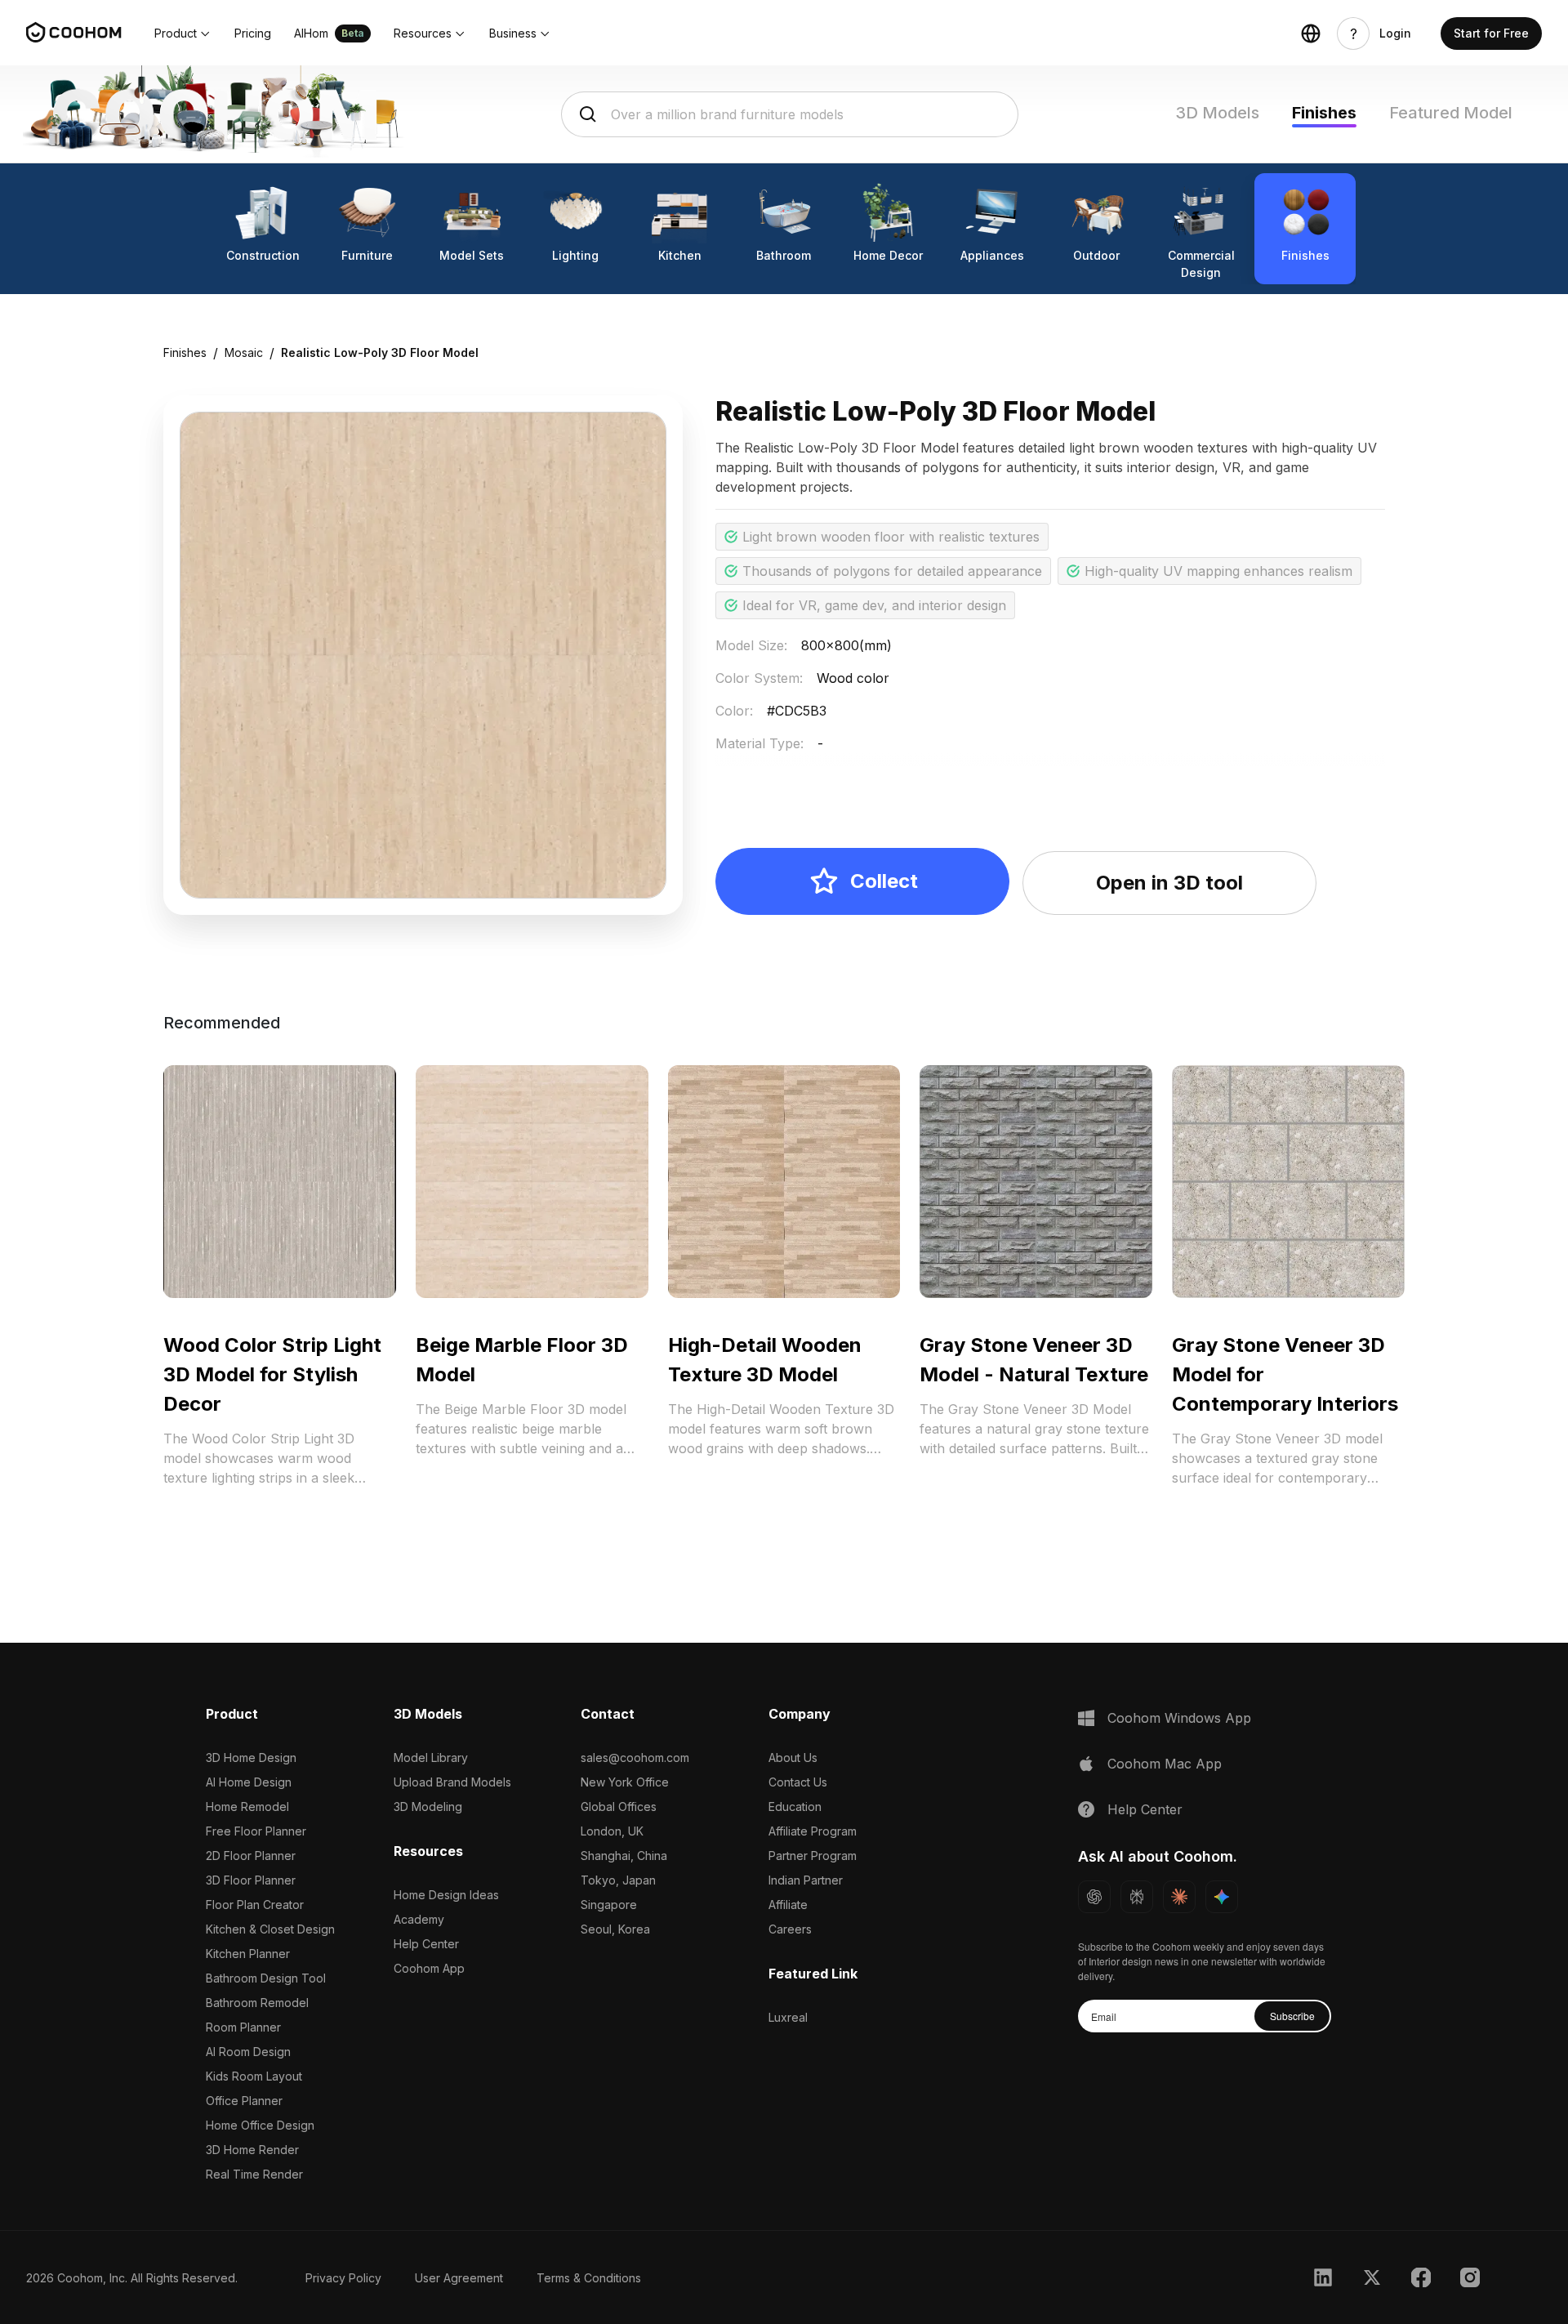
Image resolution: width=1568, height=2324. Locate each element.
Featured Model (1451, 113)
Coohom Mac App (1165, 1764)
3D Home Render (252, 2150)
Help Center (426, 1944)
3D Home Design (251, 1757)
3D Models (1217, 113)
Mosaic (244, 352)
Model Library (431, 1757)
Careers (790, 1929)
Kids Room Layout (254, 2076)
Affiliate (788, 1905)
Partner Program (813, 1856)
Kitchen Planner (248, 1954)
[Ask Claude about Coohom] (1179, 1897)
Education (795, 1807)
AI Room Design (248, 2052)
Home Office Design (260, 2125)
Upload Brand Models (452, 1782)
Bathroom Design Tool (266, 1978)
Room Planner (243, 2027)
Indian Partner (806, 1880)
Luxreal (788, 2017)
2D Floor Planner (251, 1856)
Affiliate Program (813, 1831)
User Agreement (459, 2278)
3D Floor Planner (251, 1880)
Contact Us (798, 1782)
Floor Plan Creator (255, 1905)
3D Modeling (428, 1807)
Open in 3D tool (1169, 883)
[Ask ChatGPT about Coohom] (1094, 1897)
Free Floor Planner (256, 1831)
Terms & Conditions (589, 2278)
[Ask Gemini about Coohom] (1222, 1897)
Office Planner (244, 2101)
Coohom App (429, 1968)
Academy (419, 1919)
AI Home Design (249, 1782)
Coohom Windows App (1179, 1718)
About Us (793, 1757)
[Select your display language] (1311, 33)
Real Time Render (254, 2174)
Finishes (1324, 113)
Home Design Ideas (446, 1895)
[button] (183, 33)
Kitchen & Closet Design (270, 1929)
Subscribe (1292, 2016)
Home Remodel (247, 1807)
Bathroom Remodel (257, 2003)
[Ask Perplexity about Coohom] (1137, 1897)
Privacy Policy (343, 2278)
